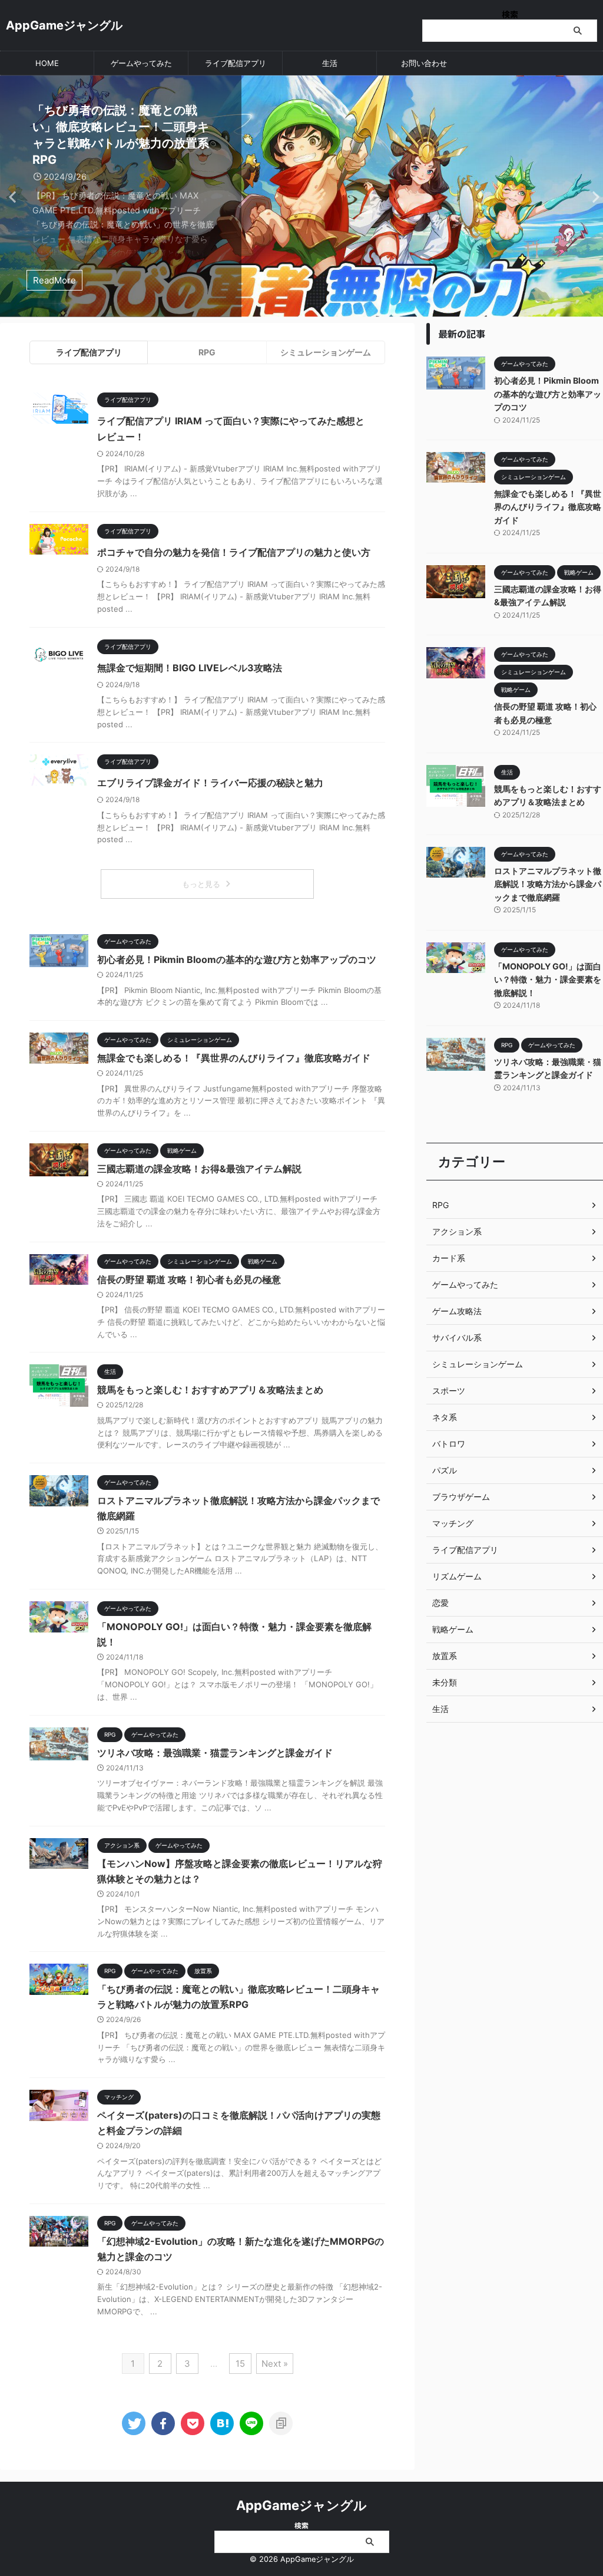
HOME (47, 63)
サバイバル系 (457, 1338)
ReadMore (54, 280)
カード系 (449, 1258)
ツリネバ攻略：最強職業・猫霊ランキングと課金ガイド (215, 1753)
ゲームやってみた (141, 63)
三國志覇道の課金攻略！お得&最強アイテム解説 (199, 1169)
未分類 (445, 1682)
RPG (207, 352)
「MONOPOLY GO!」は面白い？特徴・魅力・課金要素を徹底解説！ (548, 979)
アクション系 (457, 1231)
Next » (275, 2364)
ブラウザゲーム (461, 1497)
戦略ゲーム (453, 1629)
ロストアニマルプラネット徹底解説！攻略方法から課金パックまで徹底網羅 (548, 884)
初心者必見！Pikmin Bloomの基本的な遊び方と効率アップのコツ (237, 959)
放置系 (445, 1656)
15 (240, 2364)
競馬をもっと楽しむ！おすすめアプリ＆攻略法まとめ (210, 1390)
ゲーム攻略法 (457, 1311)
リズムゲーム (457, 1576)
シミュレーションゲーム (326, 352)
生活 (330, 63)
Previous (11, 197)
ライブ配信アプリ (236, 63)
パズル (445, 1470)
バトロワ (449, 1444)
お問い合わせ (424, 63)
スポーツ (449, 1391)
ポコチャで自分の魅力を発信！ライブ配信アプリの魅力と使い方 (234, 552)
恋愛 (440, 1603)
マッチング (453, 1523)
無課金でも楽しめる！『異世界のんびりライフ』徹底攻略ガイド (234, 1058)
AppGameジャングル (64, 25)
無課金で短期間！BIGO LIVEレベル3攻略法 (190, 668)
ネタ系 (445, 1417)
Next (592, 197)
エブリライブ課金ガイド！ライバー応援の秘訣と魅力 (210, 783)
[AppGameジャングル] (222, 2423)
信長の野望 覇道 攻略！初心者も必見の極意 (189, 1279)
